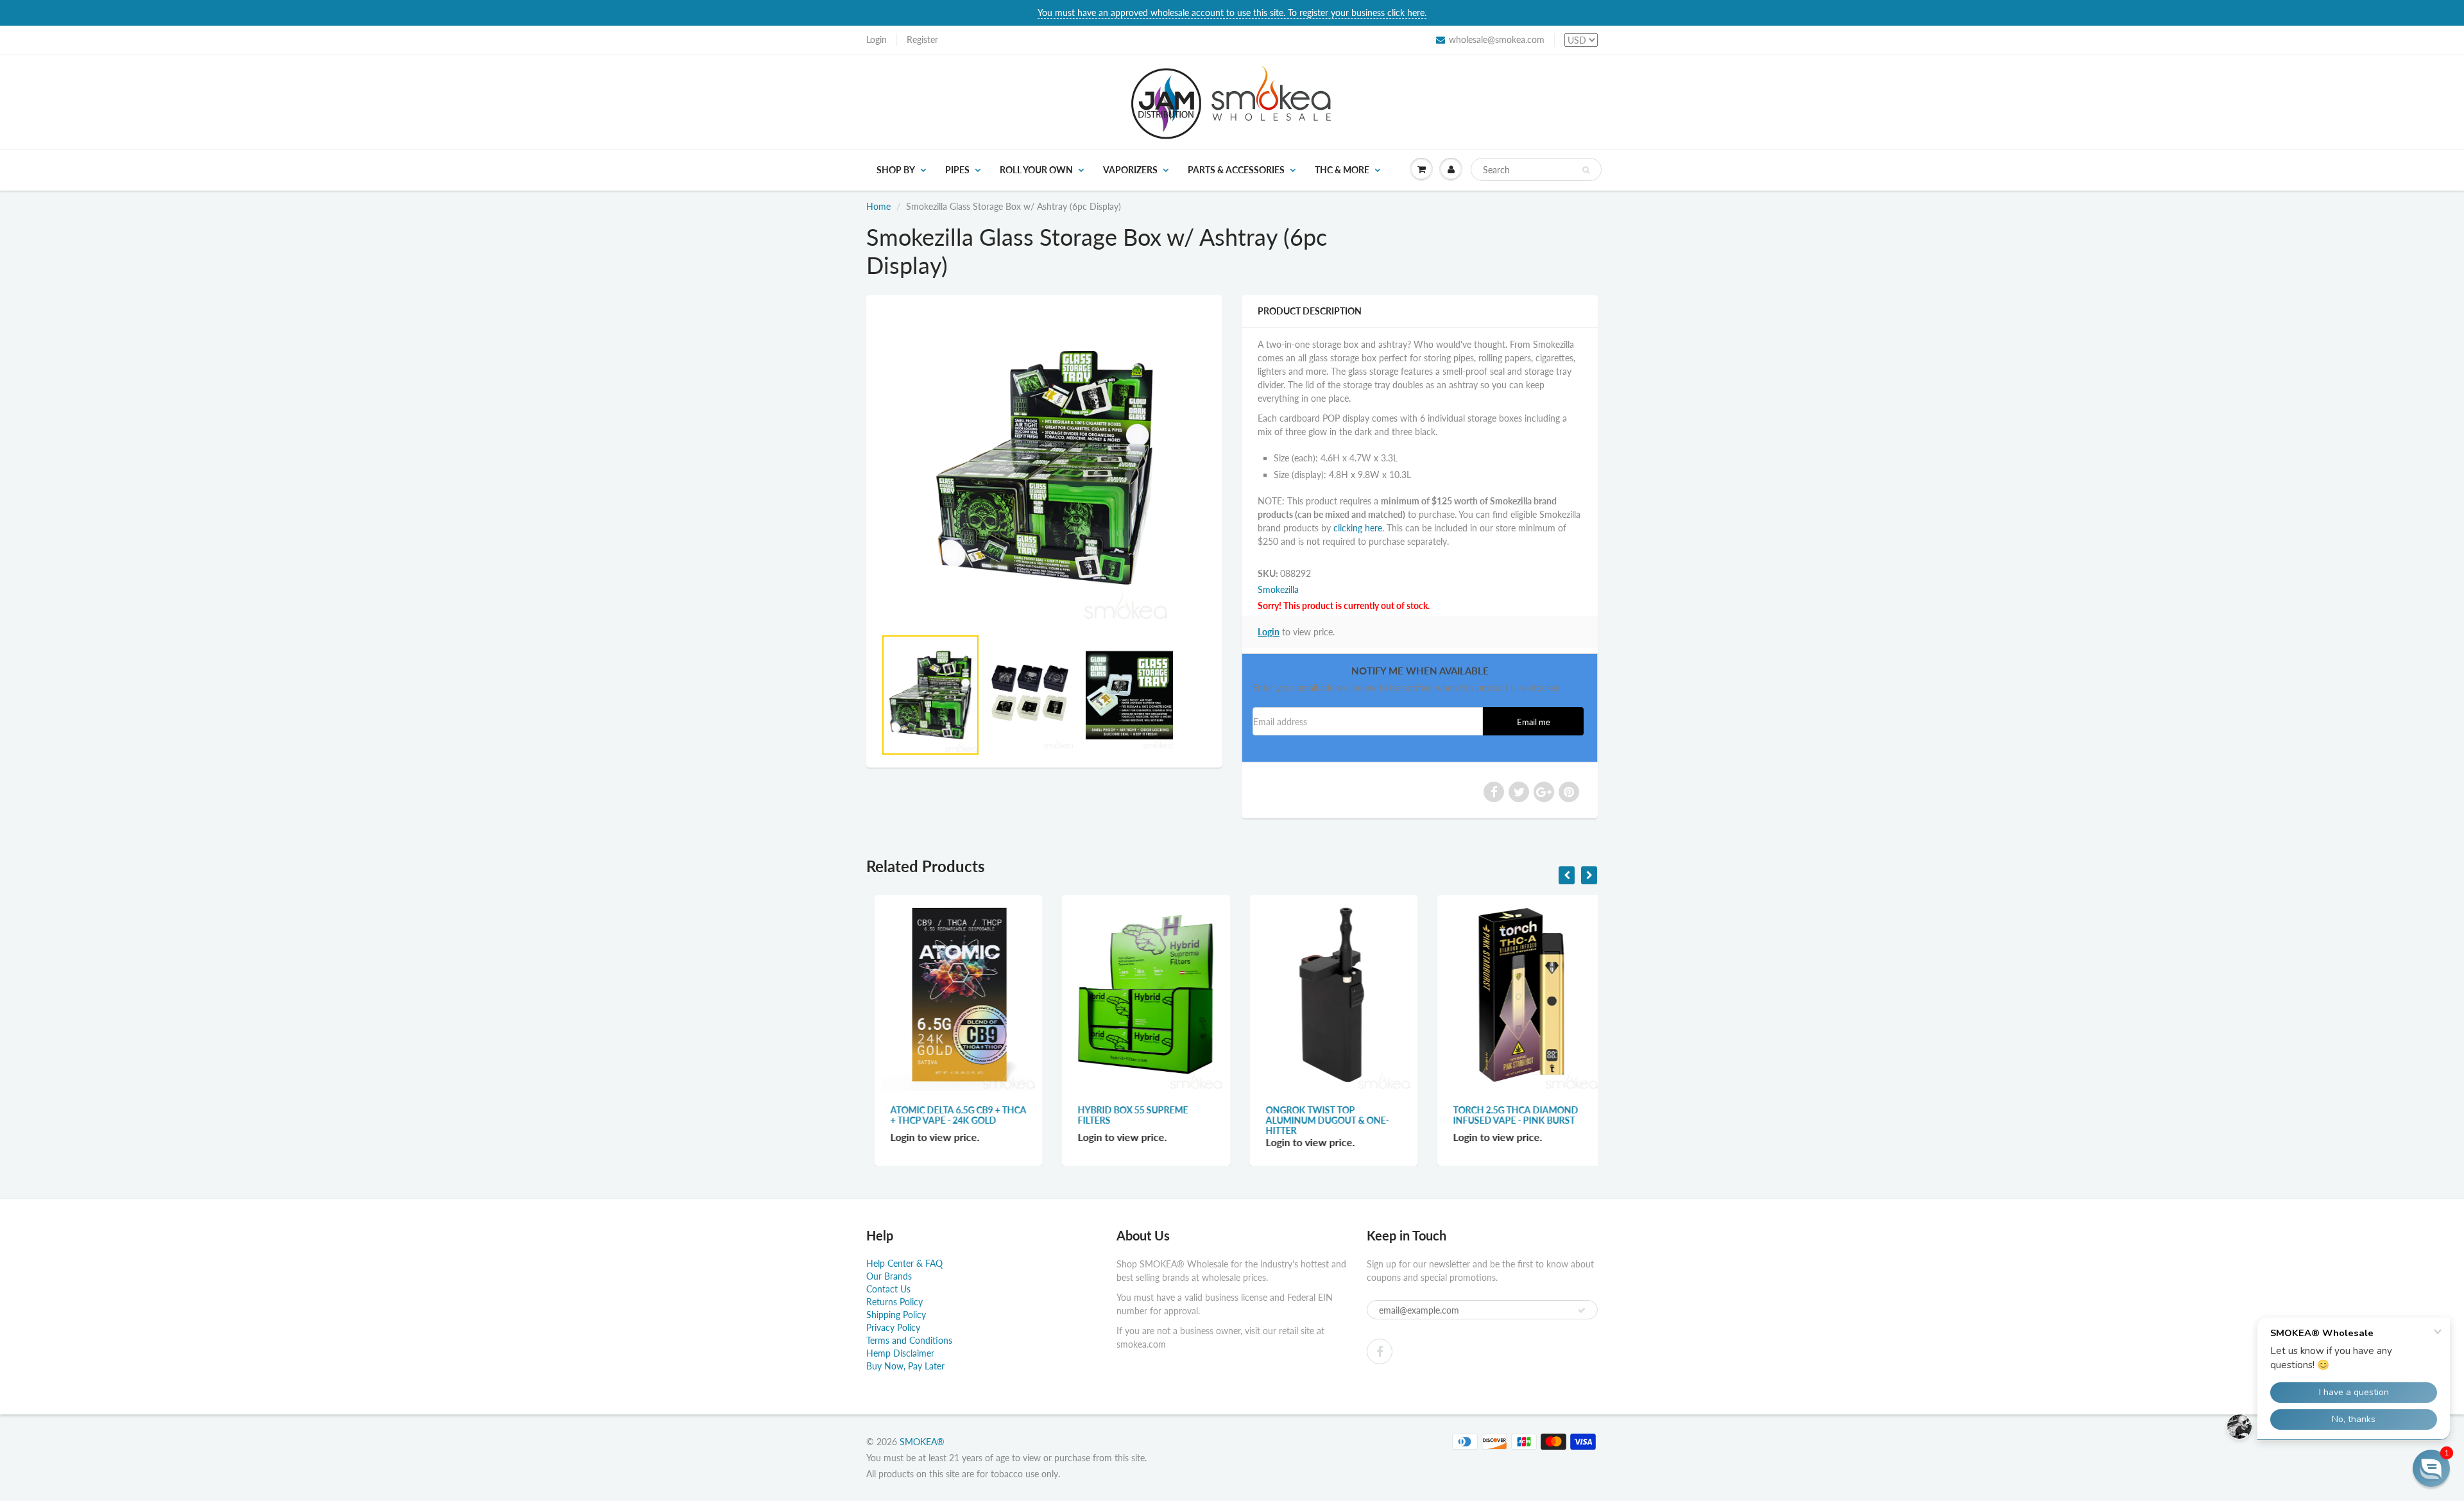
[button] (2431, 1468)
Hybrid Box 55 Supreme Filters (1125, 1115)
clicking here (1358, 528)
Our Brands (889, 1276)
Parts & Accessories (1236, 170)
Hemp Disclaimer (900, 1353)
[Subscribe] (1582, 1310)
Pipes (957, 170)
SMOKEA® (922, 1442)
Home (878, 206)
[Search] (1586, 170)
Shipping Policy (896, 1315)
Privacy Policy (893, 1327)
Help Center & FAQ (904, 1263)
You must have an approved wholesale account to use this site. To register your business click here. (1232, 13)
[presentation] (1567, 875)
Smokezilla (1278, 589)
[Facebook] (1380, 1351)
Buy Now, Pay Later (905, 1366)
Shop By (896, 170)
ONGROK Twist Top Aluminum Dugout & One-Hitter (1320, 1120)
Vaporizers (1130, 170)
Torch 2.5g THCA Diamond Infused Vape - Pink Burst (1508, 1115)
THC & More (1342, 170)
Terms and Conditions (909, 1340)
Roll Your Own (1036, 170)
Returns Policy (894, 1302)
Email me (1534, 722)
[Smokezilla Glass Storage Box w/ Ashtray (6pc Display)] (1044, 467)
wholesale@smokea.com (1497, 39)
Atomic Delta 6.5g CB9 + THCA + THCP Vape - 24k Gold (951, 1115)
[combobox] (1536, 169)
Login (877, 39)
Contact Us (888, 1289)
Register (922, 39)
